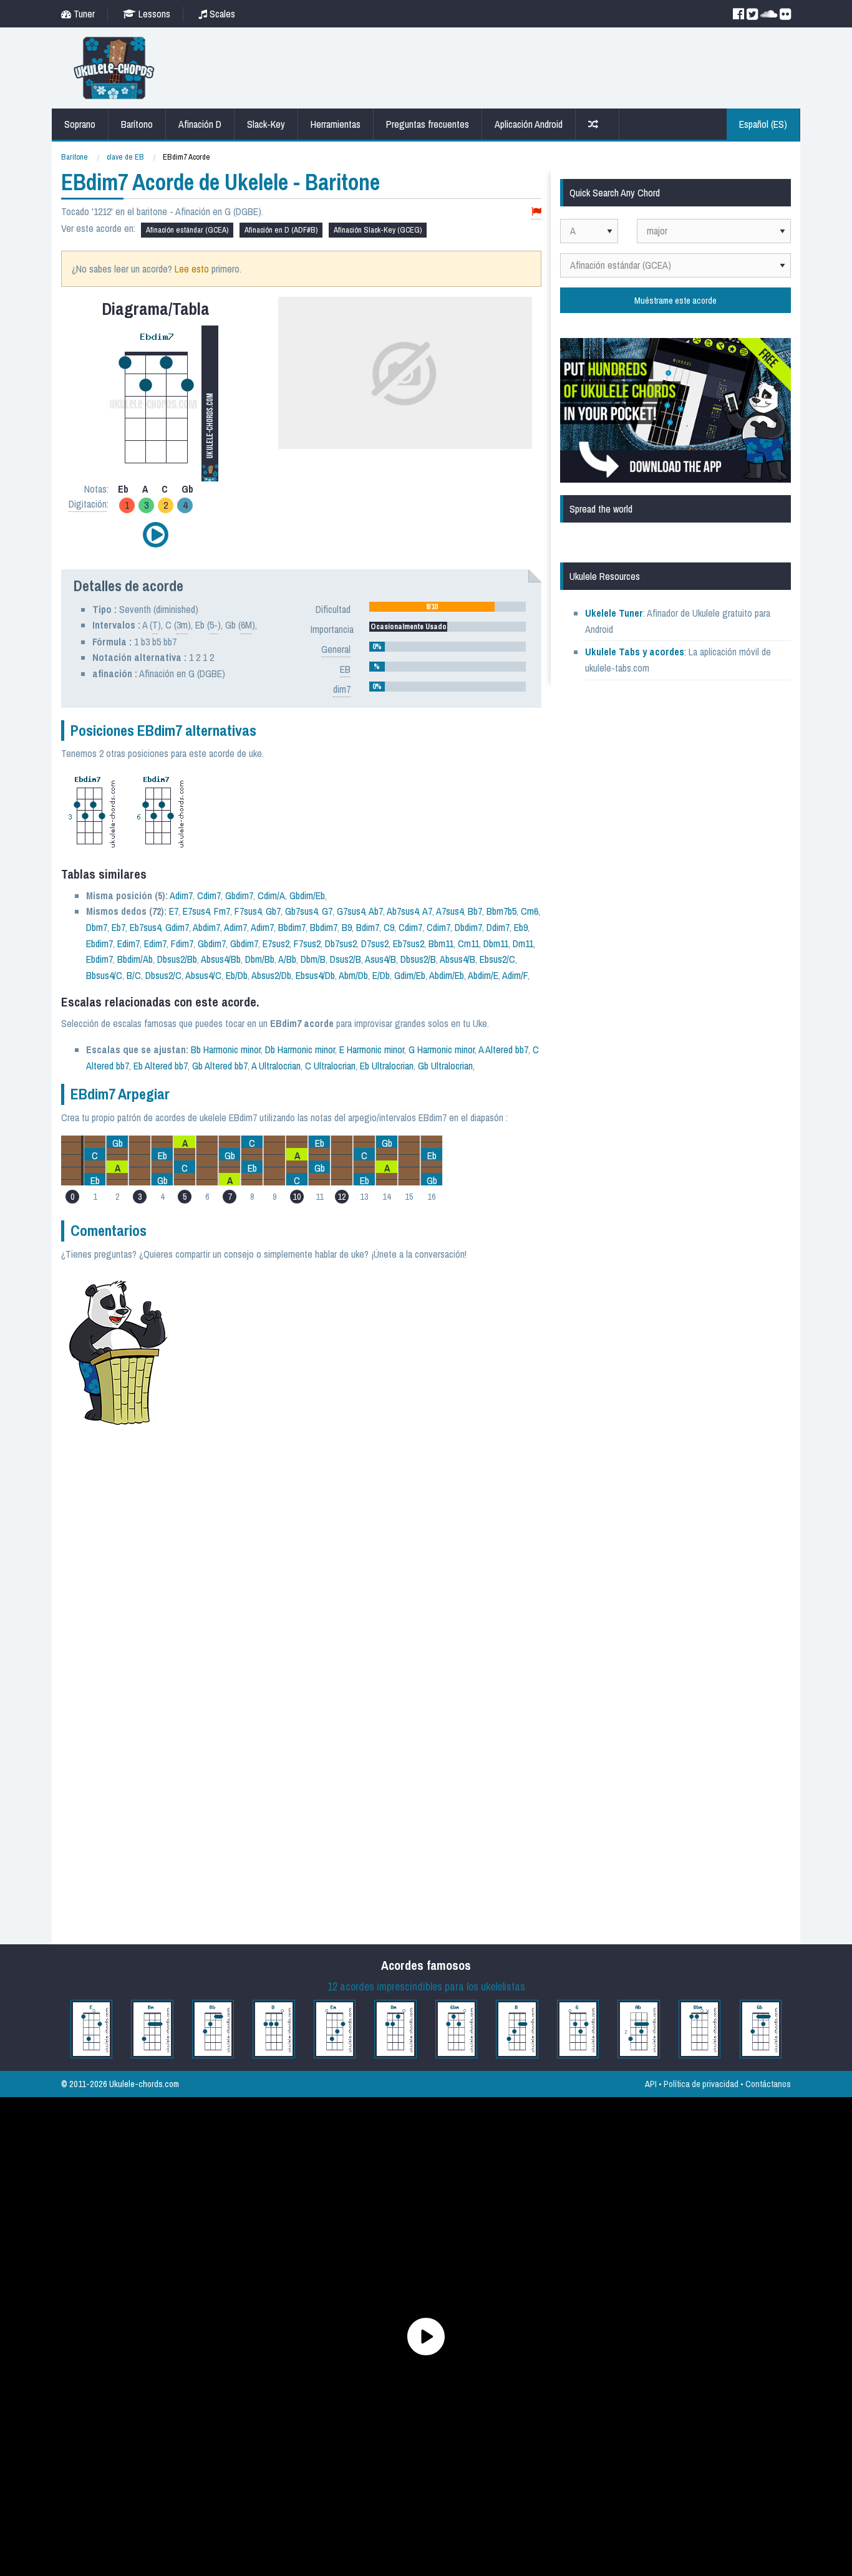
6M (246, 625)
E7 (174, 911)
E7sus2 (276, 943)
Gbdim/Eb (307, 895)
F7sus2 (307, 943)
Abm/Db (353, 975)
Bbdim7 (292, 927)
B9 (347, 927)
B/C (134, 975)
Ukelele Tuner (614, 613)
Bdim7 (368, 927)
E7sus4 (196, 911)
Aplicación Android (529, 124)
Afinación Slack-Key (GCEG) (378, 230)
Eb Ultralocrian (387, 1066)
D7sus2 (375, 943)
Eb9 (521, 927)
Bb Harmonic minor (226, 1049)
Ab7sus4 (403, 911)
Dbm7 (97, 927)
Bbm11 (441, 943)
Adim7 (181, 895)
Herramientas (336, 124)
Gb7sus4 (301, 911)
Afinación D (200, 124)
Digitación (88, 504)
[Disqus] (362, 1443)
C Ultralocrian (330, 1066)
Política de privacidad (701, 2084)
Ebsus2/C (497, 959)
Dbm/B (313, 959)
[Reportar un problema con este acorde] (536, 212)
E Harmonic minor (372, 1049)
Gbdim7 (239, 895)
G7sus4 (351, 911)
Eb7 (119, 927)
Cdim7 (209, 895)
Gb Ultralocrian (445, 1066)
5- (214, 625)
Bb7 (475, 911)
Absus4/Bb (221, 959)
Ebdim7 (99, 943)
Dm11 (523, 943)
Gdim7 (177, 927)
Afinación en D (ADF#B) (281, 230)
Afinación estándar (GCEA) (187, 230)
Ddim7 (498, 927)
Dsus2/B (346, 959)
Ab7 (376, 911)
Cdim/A (271, 895)
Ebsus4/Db (315, 975)
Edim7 (128, 943)
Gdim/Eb (410, 975)
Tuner (83, 14)
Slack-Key (266, 124)
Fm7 (222, 911)
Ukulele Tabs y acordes (635, 652)
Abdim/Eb (447, 975)
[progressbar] (448, 607)
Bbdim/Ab (135, 959)
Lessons (153, 14)
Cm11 (468, 943)
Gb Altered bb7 (220, 1066)
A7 (427, 911)
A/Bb (287, 959)
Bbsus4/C (104, 975)
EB (345, 669)
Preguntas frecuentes (428, 124)
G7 (327, 911)
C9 (389, 927)
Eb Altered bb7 (161, 1066)
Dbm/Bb (260, 959)
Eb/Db (237, 975)
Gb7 (273, 911)
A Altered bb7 (503, 1049)
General (336, 649)
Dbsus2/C (163, 975)
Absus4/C (203, 975)
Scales (221, 14)
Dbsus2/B (418, 959)
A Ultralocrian (276, 1066)
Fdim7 (182, 943)
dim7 (342, 689)
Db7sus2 (341, 943)
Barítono (137, 124)
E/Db (381, 975)
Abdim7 (206, 927)
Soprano (80, 124)
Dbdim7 (468, 927)
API (651, 2084)
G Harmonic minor (442, 1049)
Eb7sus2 (409, 943)
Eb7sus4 (145, 927)
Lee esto (192, 269)
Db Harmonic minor (300, 1049)
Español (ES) (763, 124)
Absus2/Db (271, 975)
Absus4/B (457, 959)
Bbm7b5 (501, 911)
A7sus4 (450, 911)
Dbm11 (496, 943)
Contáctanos (768, 2084)
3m (182, 625)
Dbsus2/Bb (177, 959)
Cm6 (530, 911)
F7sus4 (248, 911)
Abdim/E (483, 975)
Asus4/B (380, 959)
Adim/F (515, 975)
